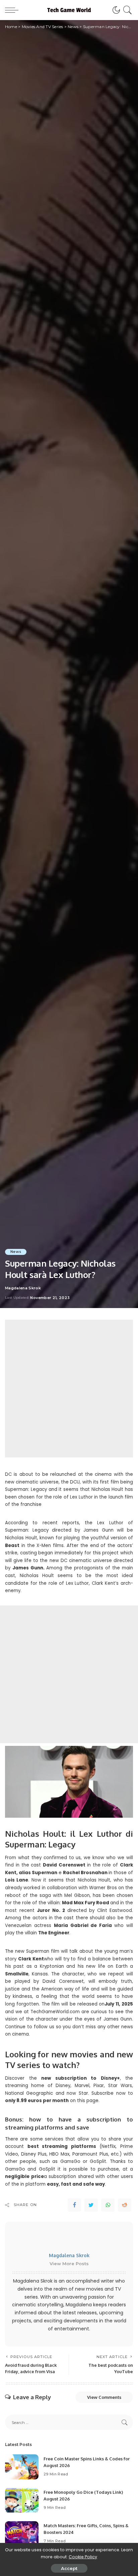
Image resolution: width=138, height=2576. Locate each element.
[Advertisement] (69, 1389)
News (16, 1252)
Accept (69, 2568)
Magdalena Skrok (23, 1288)
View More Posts (69, 2264)
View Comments (104, 2397)
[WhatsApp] (108, 2205)
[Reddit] (125, 2205)
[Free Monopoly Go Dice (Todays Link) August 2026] (22, 2500)
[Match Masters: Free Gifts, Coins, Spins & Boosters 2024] (22, 2534)
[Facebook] (74, 2205)
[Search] (126, 10)
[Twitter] (91, 2205)
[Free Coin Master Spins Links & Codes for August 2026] (22, 2467)
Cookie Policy (83, 2557)
